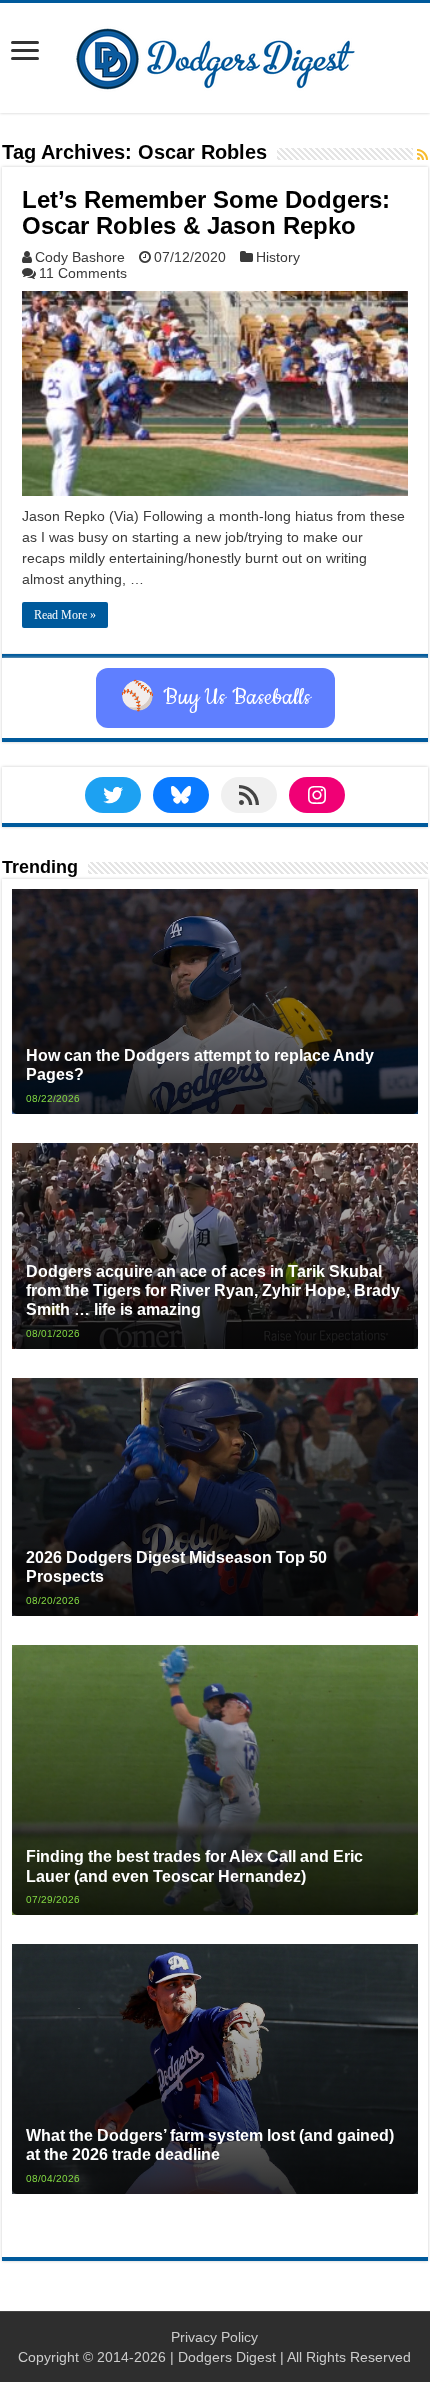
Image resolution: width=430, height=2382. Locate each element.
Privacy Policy (214, 2337)
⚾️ (215, 698)
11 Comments (83, 273)
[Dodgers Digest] (215, 54)
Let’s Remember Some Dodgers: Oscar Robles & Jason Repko (206, 212)
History (278, 257)
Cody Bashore (80, 257)
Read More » (65, 615)
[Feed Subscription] (422, 155)
